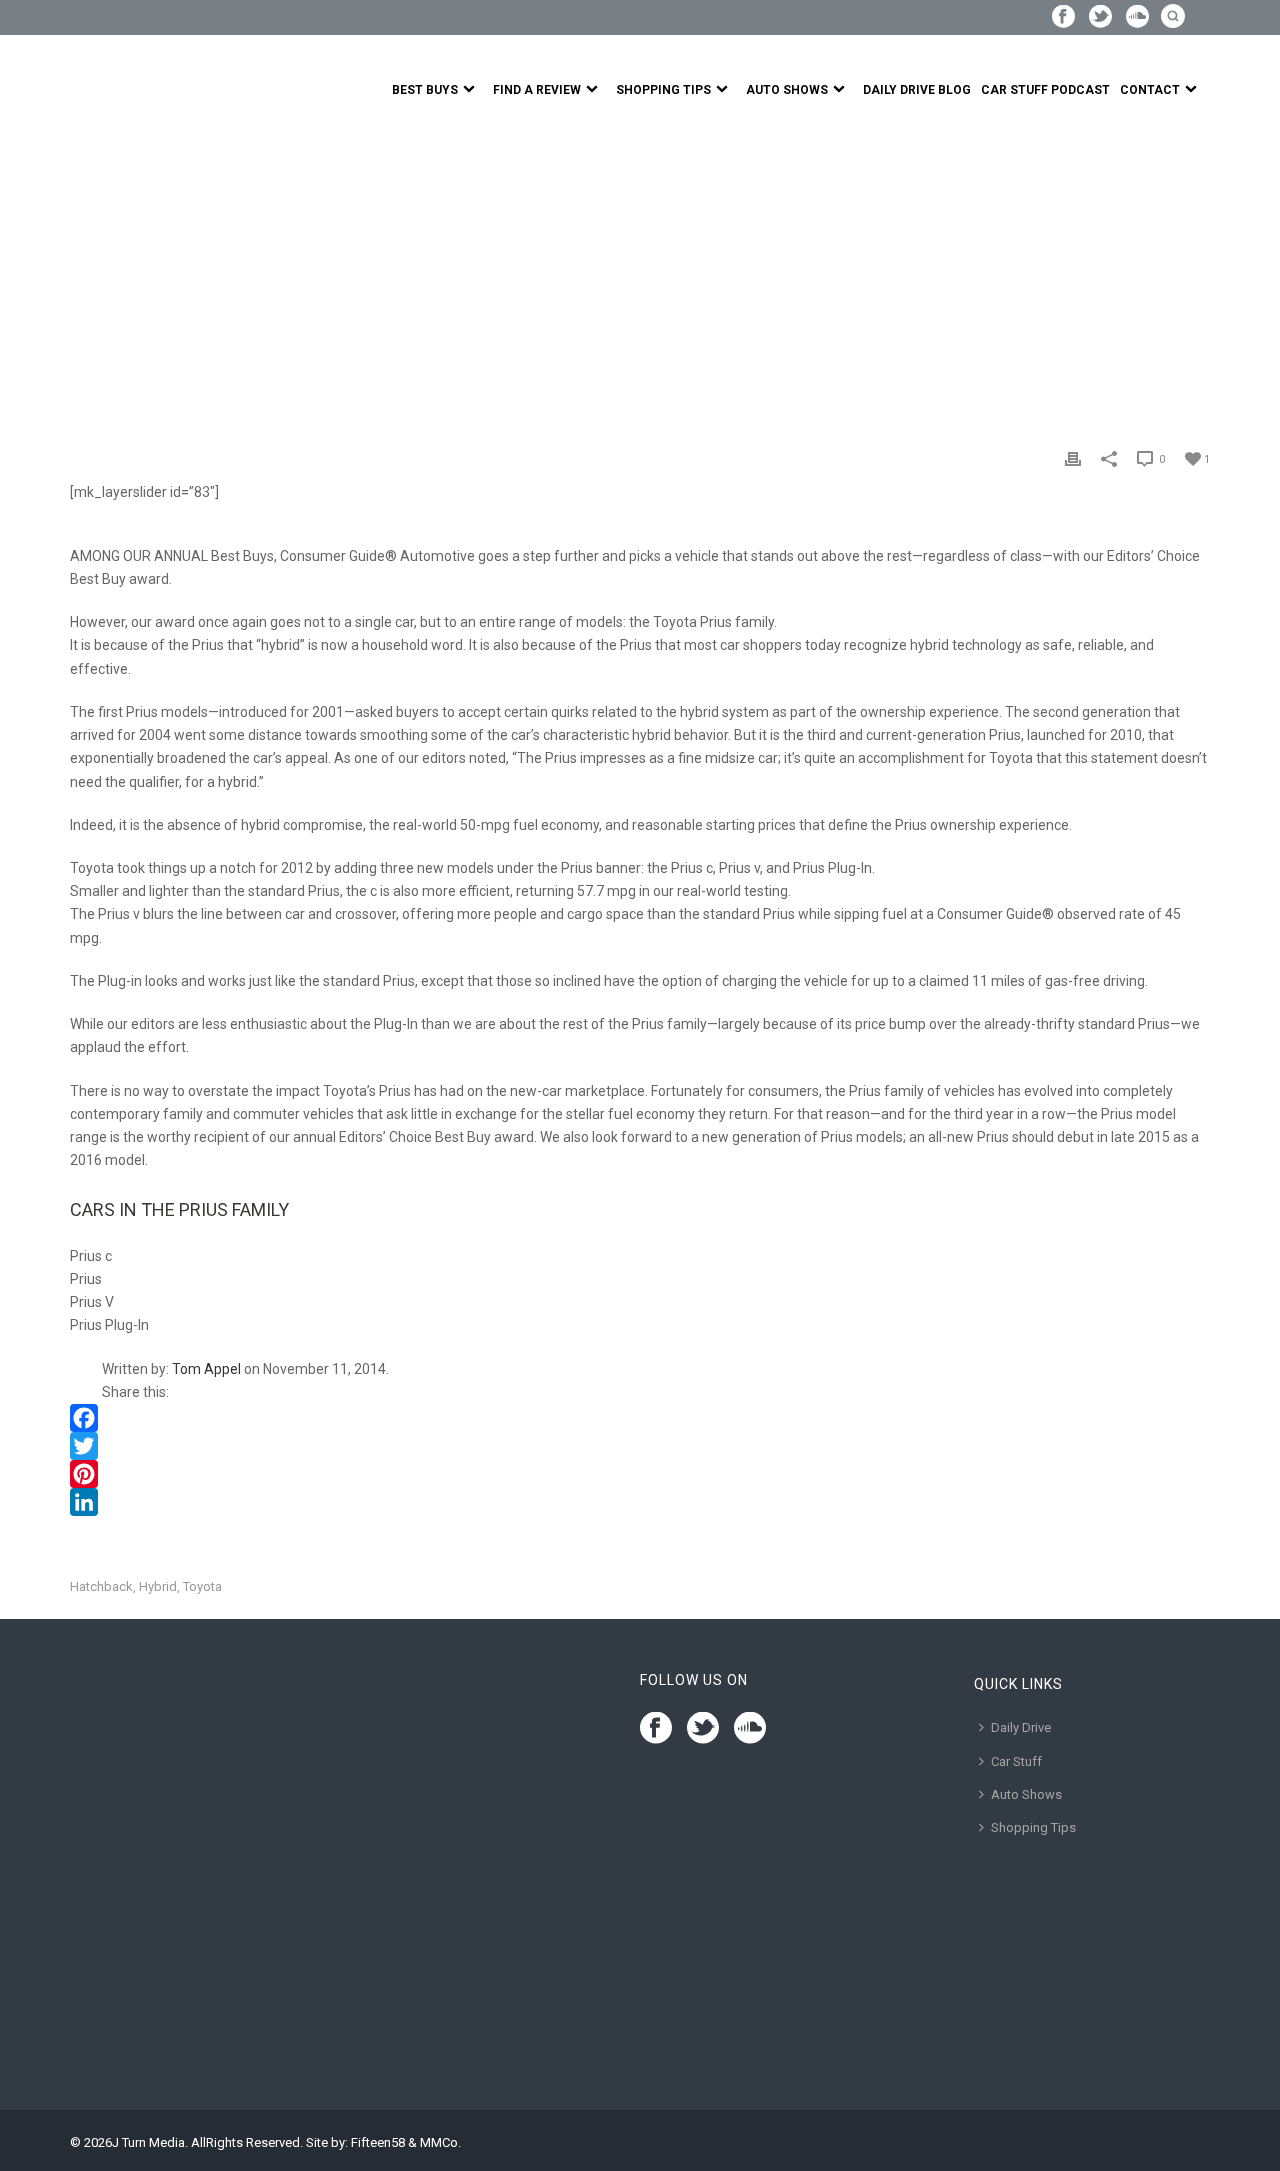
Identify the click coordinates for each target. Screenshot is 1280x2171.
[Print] (1073, 458)
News (133, 273)
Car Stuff (1016, 1761)
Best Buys (425, 90)
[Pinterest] (640, 1474)
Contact (1150, 90)
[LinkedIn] (640, 1502)
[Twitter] (640, 1446)
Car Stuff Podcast (1045, 90)
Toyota (202, 1586)
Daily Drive (1021, 1727)
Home (88, 273)
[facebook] (656, 1729)
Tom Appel (206, 1369)
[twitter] (703, 1729)
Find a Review (537, 90)
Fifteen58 (378, 2142)
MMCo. (440, 2142)
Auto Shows (787, 90)
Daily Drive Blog (917, 90)
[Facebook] (640, 1418)
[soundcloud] (750, 1729)
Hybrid (158, 1586)
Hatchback (101, 1586)
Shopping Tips (663, 90)
